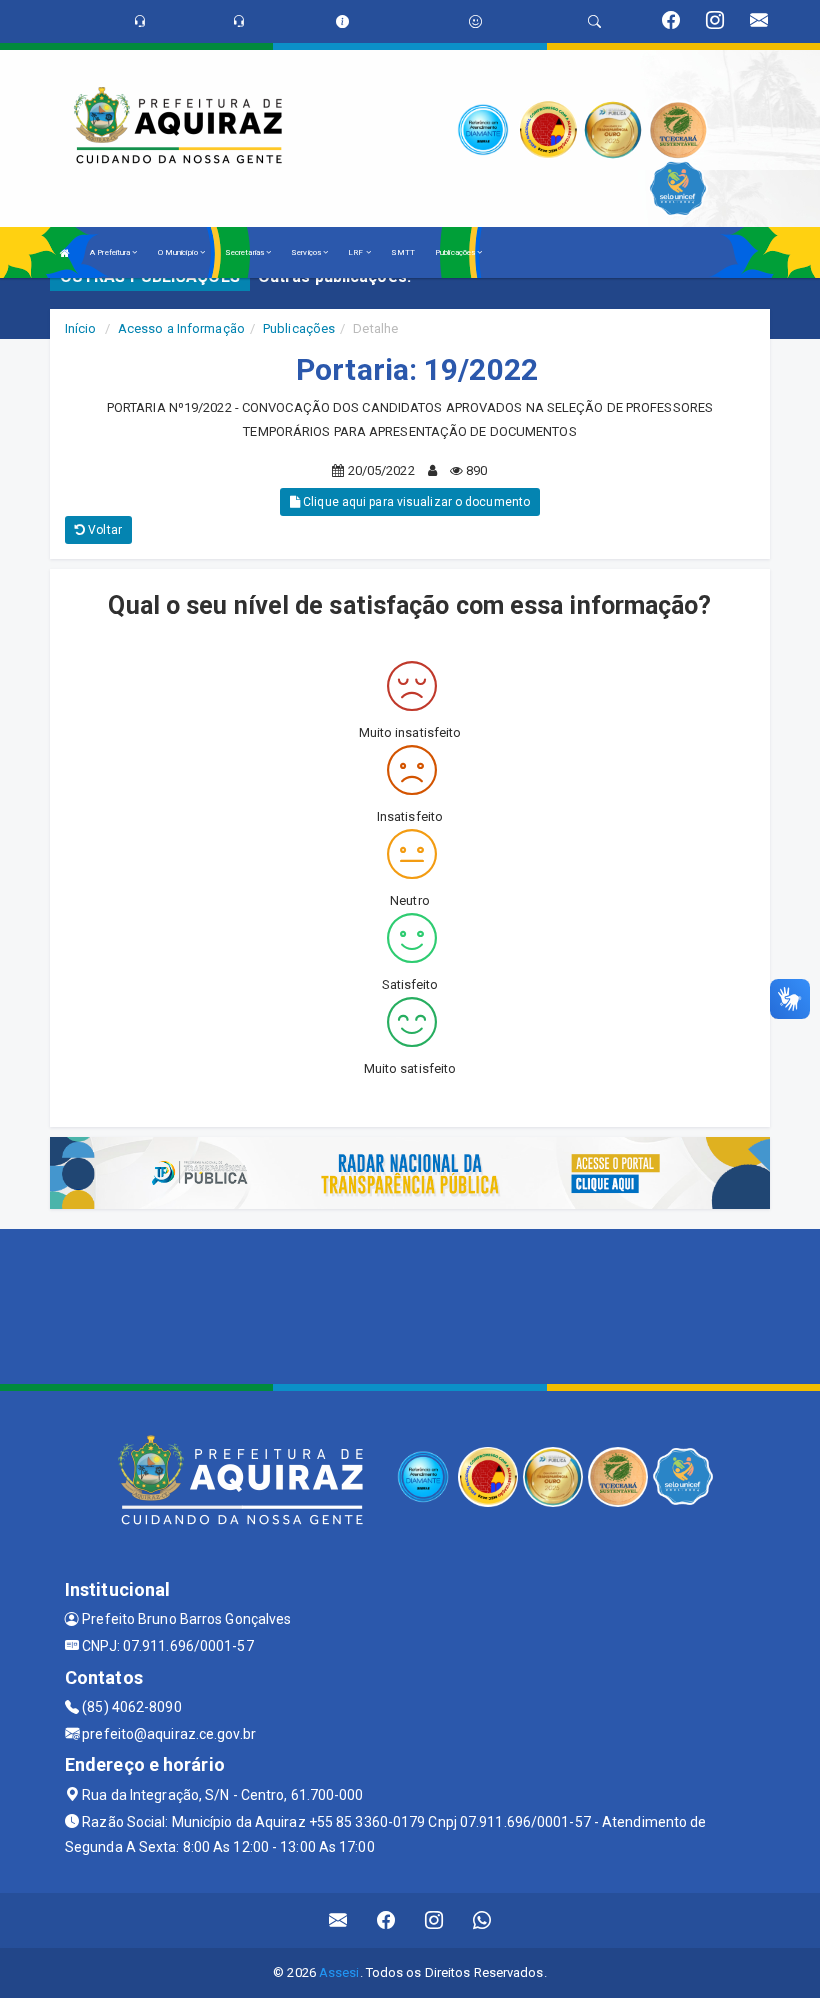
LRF (356, 252)
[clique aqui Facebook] (386, 1920)
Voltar (103, 530)
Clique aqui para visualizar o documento (415, 502)
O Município (179, 252)
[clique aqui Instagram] (434, 1920)
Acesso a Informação (181, 328)
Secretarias (245, 252)
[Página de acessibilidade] (475, 21)
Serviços (307, 252)
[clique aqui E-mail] (338, 1920)
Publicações (456, 252)
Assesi (339, 1972)
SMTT (403, 252)
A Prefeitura (111, 252)
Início (81, 328)
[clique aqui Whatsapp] (482, 1920)
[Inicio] (65, 252)
